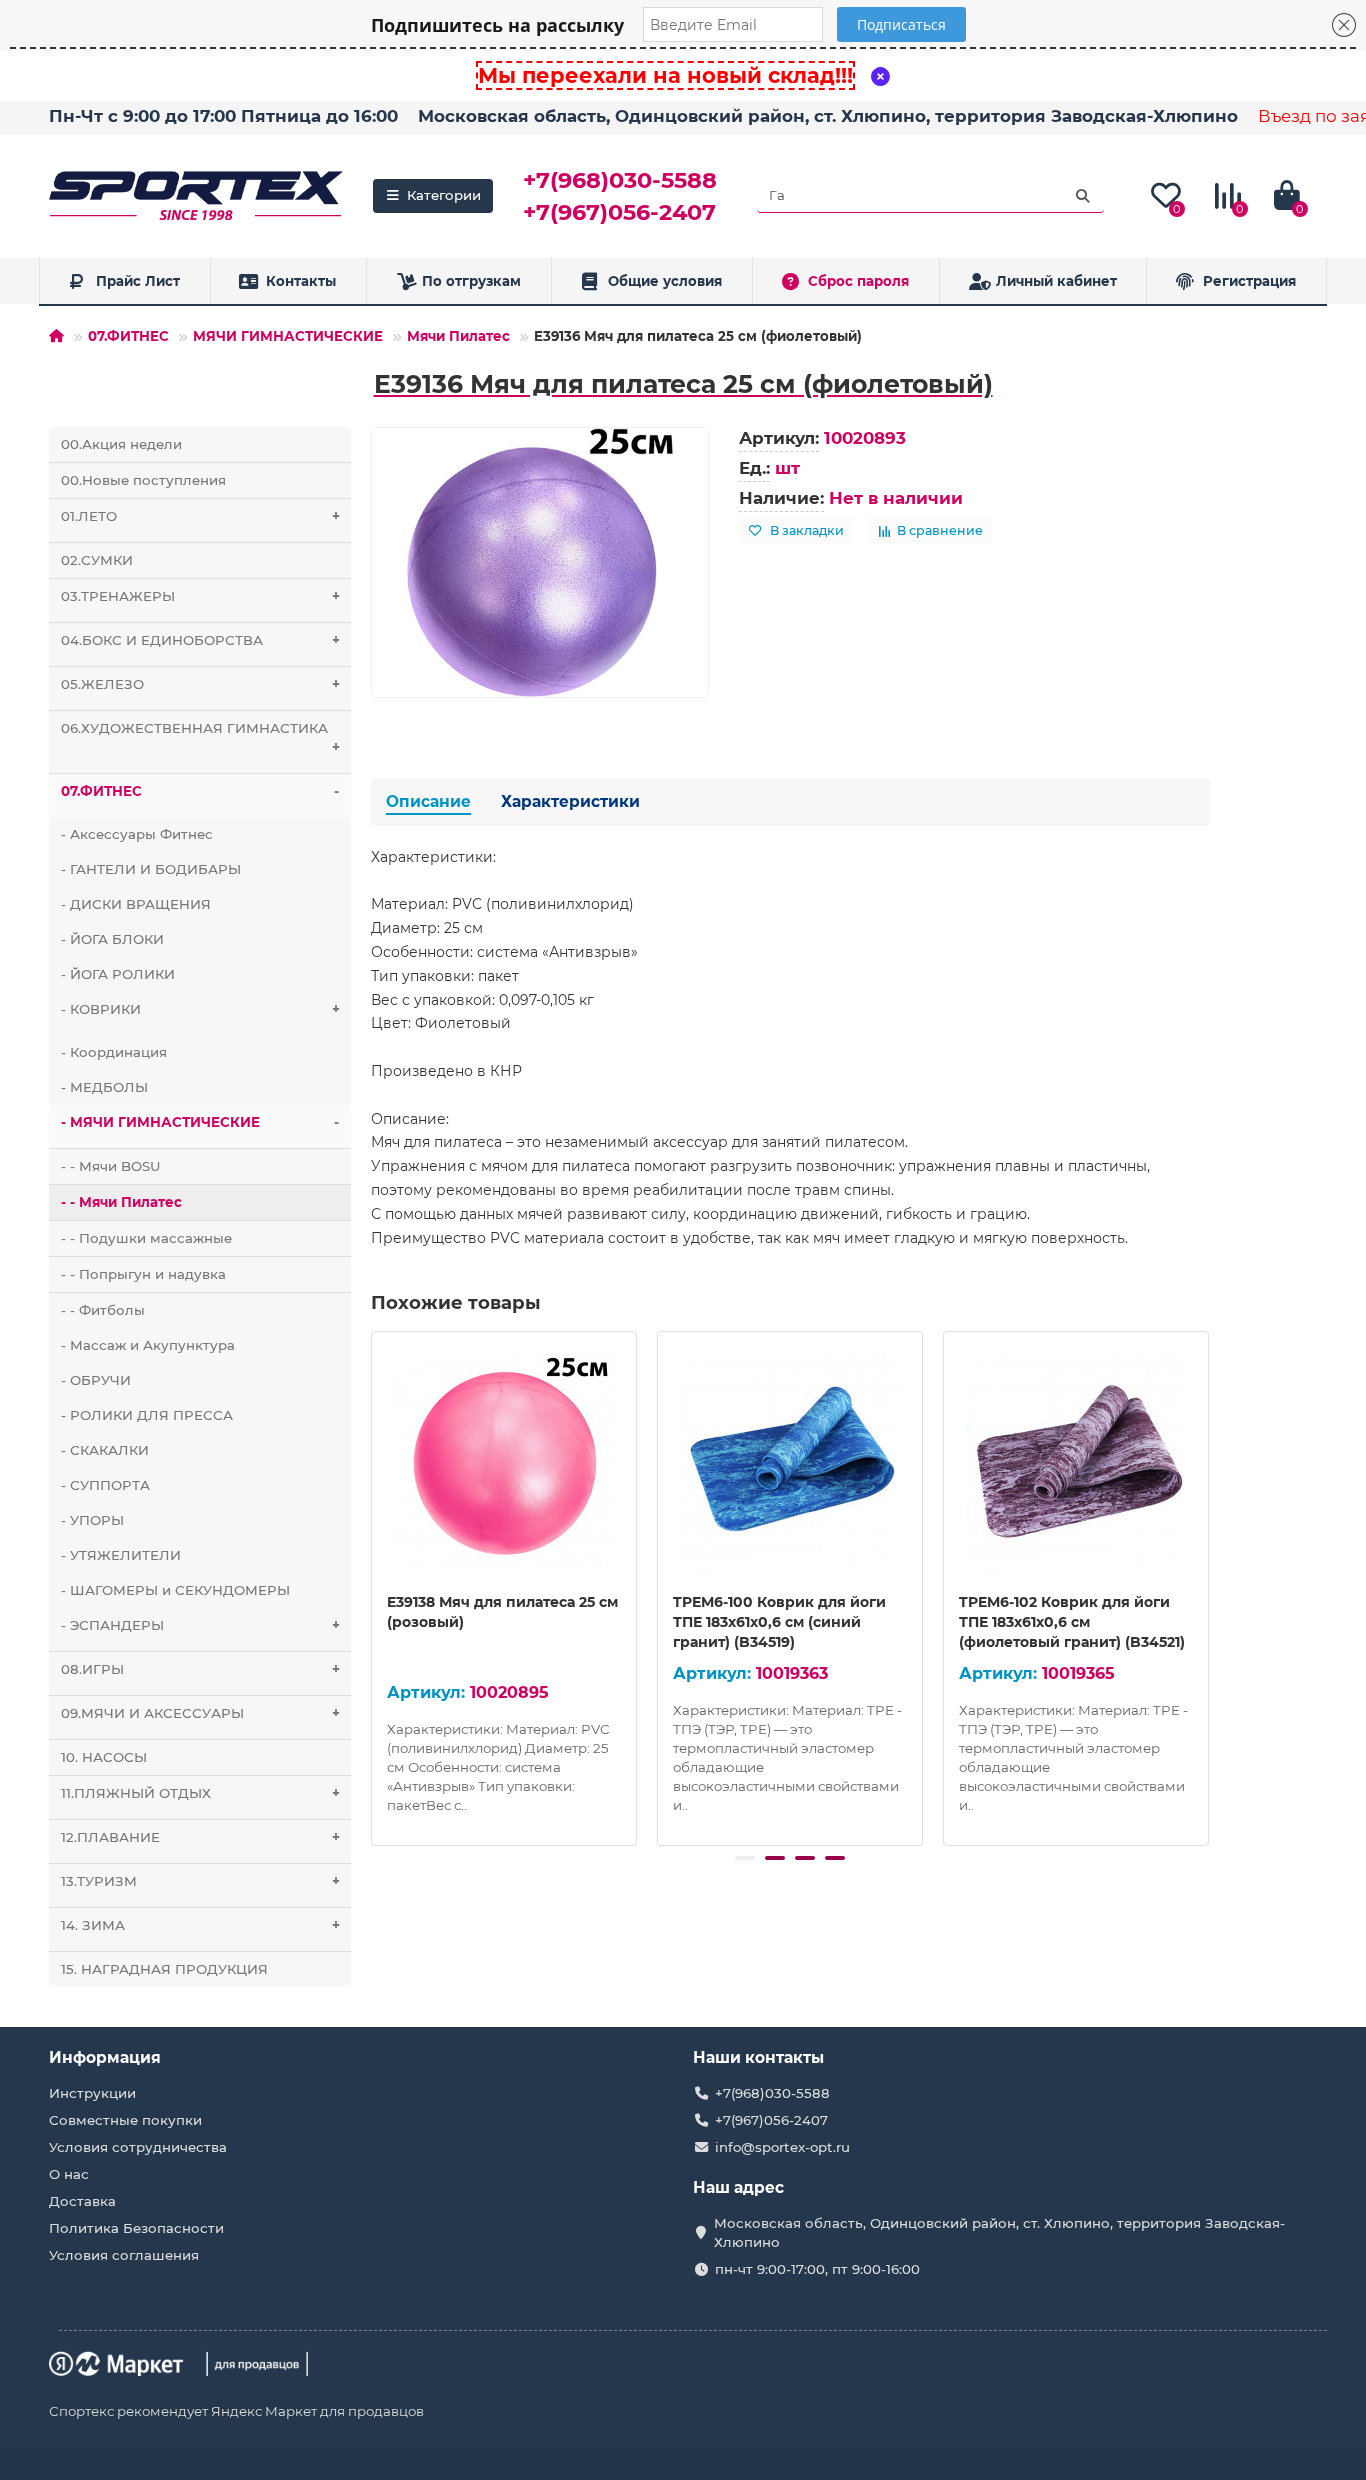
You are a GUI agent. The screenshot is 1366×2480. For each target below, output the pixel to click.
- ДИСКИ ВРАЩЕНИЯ (136, 904)
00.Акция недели (121, 444)
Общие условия (665, 281)
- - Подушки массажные (146, 1238)
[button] (745, 1858)
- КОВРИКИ (200, 1009)
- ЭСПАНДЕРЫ (200, 1625)
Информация (105, 2057)
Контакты (301, 281)
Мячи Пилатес (458, 336)
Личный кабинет (1056, 281)
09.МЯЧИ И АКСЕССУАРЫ (200, 1713)
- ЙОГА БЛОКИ (112, 939)
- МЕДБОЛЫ (104, 1087)
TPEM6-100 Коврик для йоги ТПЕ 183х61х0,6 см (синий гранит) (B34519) (779, 1622)
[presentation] (373, 1586)
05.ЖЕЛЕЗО (200, 684)
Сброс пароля (858, 281)
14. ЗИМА (200, 1925)
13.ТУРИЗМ (200, 1881)
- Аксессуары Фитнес (137, 834)
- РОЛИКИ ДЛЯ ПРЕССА (147, 1415)
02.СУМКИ (97, 560)
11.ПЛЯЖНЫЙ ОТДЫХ (200, 1793)
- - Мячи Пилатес (121, 1202)
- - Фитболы (103, 1310)
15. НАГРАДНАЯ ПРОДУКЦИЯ (164, 1969)
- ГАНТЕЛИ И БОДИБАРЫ (151, 869)
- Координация (114, 1052)
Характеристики (570, 801)
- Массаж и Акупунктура (148, 1345)
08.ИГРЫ (200, 1669)
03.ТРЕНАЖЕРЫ (200, 596)
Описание (428, 801)
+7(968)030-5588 (620, 180)
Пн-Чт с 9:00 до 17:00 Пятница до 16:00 (223, 116)
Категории (444, 195)
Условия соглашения (124, 2255)
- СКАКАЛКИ (105, 1450)
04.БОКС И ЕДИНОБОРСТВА (200, 640)
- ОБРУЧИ (96, 1380)
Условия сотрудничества (138, 2147)
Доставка (82, 2201)
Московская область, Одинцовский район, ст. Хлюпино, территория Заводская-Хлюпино (828, 116)
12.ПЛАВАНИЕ (200, 1837)
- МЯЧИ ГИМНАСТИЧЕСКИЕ (199, 1122)
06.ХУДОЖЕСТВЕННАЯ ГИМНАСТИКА (200, 737)
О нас (69, 2174)
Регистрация (1249, 281)
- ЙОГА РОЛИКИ (118, 974)
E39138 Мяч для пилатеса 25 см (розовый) (502, 1612)
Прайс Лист (138, 281)
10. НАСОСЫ (104, 1757)
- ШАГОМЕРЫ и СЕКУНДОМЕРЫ (175, 1590)
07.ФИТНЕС (128, 336)
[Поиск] (1083, 196)
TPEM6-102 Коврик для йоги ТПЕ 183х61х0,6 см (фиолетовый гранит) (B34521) (1072, 1622)
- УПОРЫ (92, 1520)
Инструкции (92, 2093)
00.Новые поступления (143, 480)
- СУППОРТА (105, 1485)
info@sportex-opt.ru (782, 2147)
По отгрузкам (471, 281)
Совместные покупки (125, 2120)
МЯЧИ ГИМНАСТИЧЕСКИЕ (288, 336)
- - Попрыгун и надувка (143, 1274)
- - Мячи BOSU (111, 1166)
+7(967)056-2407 (619, 212)
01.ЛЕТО (200, 516)
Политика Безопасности (136, 2228)
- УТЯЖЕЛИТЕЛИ (121, 1555)
